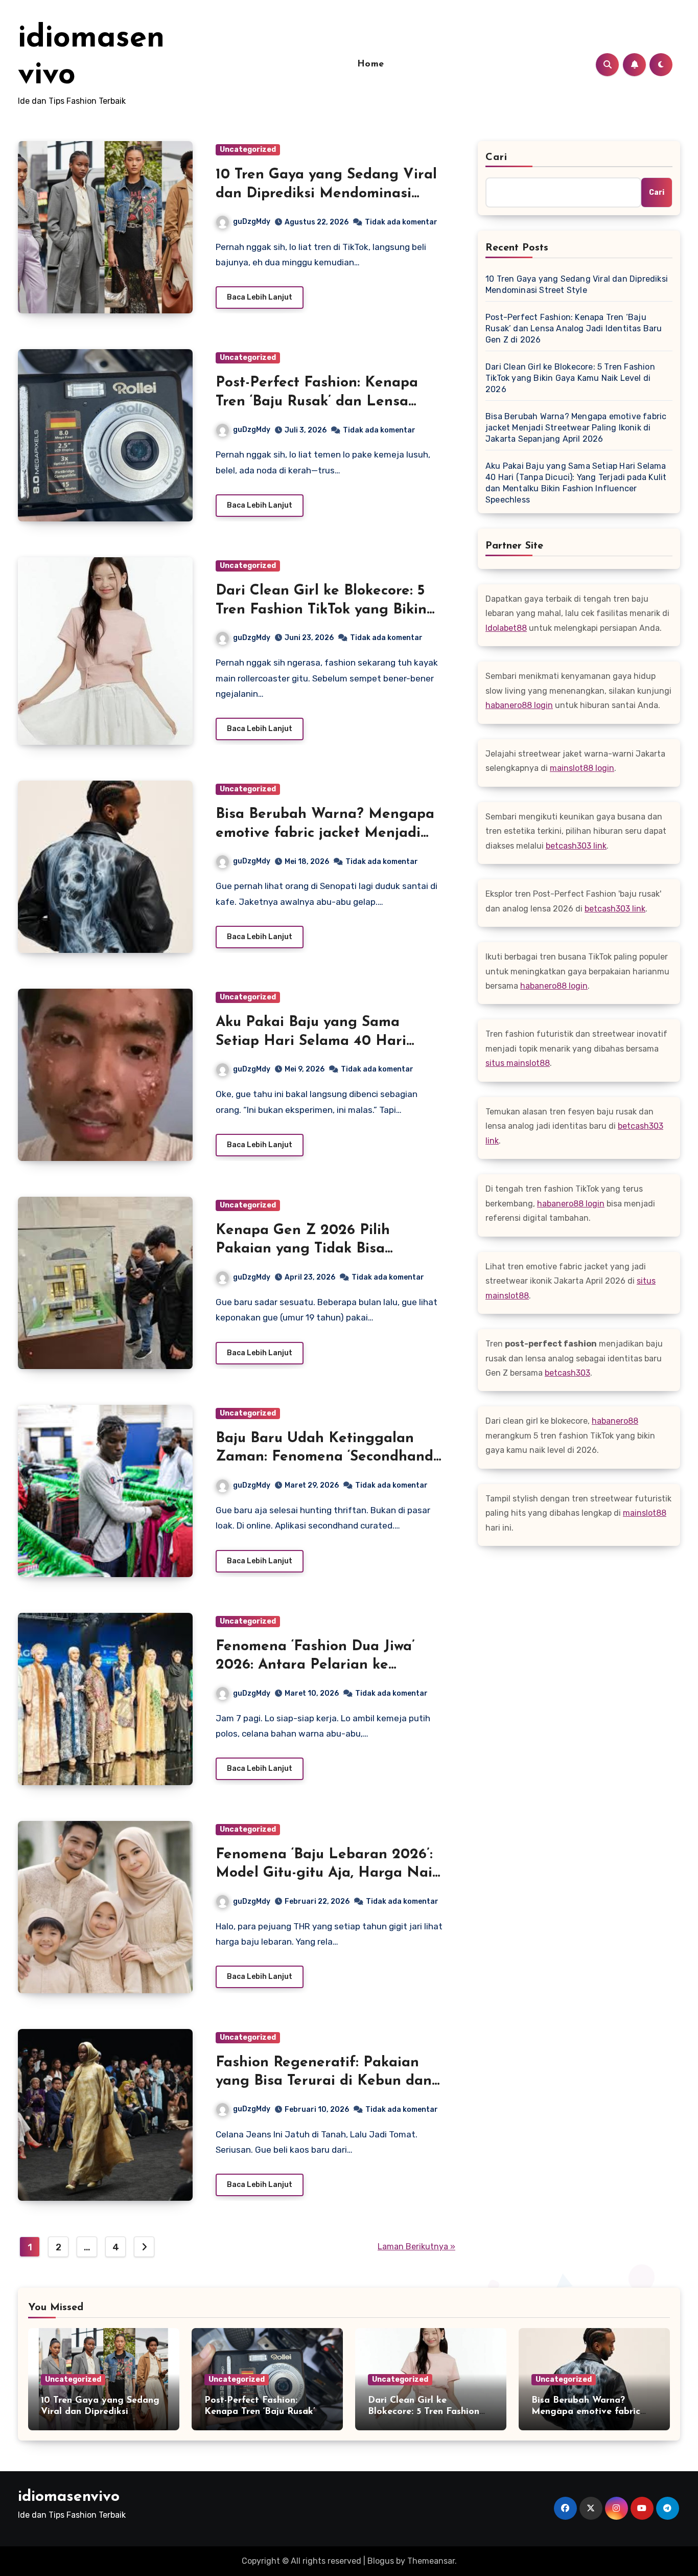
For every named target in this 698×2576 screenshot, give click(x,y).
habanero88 (615, 1421)
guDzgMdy (252, 222)
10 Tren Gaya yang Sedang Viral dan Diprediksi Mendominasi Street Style (326, 193)
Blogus (381, 2561)
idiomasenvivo (69, 2497)
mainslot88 (645, 1513)
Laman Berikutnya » (416, 2247)
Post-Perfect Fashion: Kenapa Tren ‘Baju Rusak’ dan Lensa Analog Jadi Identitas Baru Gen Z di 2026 (574, 328)
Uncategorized (248, 150)
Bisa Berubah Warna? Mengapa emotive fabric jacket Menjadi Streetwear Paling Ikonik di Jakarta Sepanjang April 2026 (576, 428)
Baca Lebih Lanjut (260, 297)
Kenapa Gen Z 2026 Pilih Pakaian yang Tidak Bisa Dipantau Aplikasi (303, 1249)
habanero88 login (519, 705)
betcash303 (567, 1373)
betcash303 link (576, 846)
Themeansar (431, 2561)
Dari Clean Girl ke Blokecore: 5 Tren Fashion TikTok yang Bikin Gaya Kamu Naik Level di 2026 (323, 610)
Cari (496, 157)
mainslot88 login (582, 768)
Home (371, 64)
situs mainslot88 (518, 1063)
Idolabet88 (506, 628)
